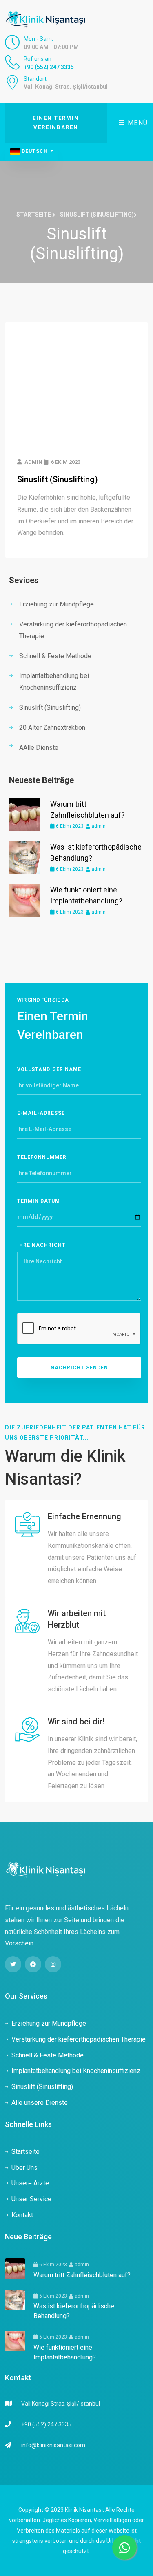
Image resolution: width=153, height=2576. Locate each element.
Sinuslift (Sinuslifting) (58, 479)
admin (98, 826)
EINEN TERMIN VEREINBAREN (56, 123)
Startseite (34, 215)
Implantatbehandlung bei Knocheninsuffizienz (54, 682)
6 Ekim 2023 (69, 826)
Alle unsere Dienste (40, 2103)
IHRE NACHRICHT (41, 1245)
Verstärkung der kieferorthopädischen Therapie (73, 630)
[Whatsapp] (124, 2547)
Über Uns (24, 2168)
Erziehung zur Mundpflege (57, 604)
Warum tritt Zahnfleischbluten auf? (82, 2275)
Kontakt (22, 2215)
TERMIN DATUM (39, 1201)
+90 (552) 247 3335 (49, 67)
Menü (137, 123)
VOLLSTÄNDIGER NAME (49, 1069)
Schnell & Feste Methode (55, 656)
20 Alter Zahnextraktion (52, 728)
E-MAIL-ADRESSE (41, 1113)
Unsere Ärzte (30, 2183)
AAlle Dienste (39, 748)
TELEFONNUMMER (42, 1157)
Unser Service (31, 2199)
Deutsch (35, 151)
